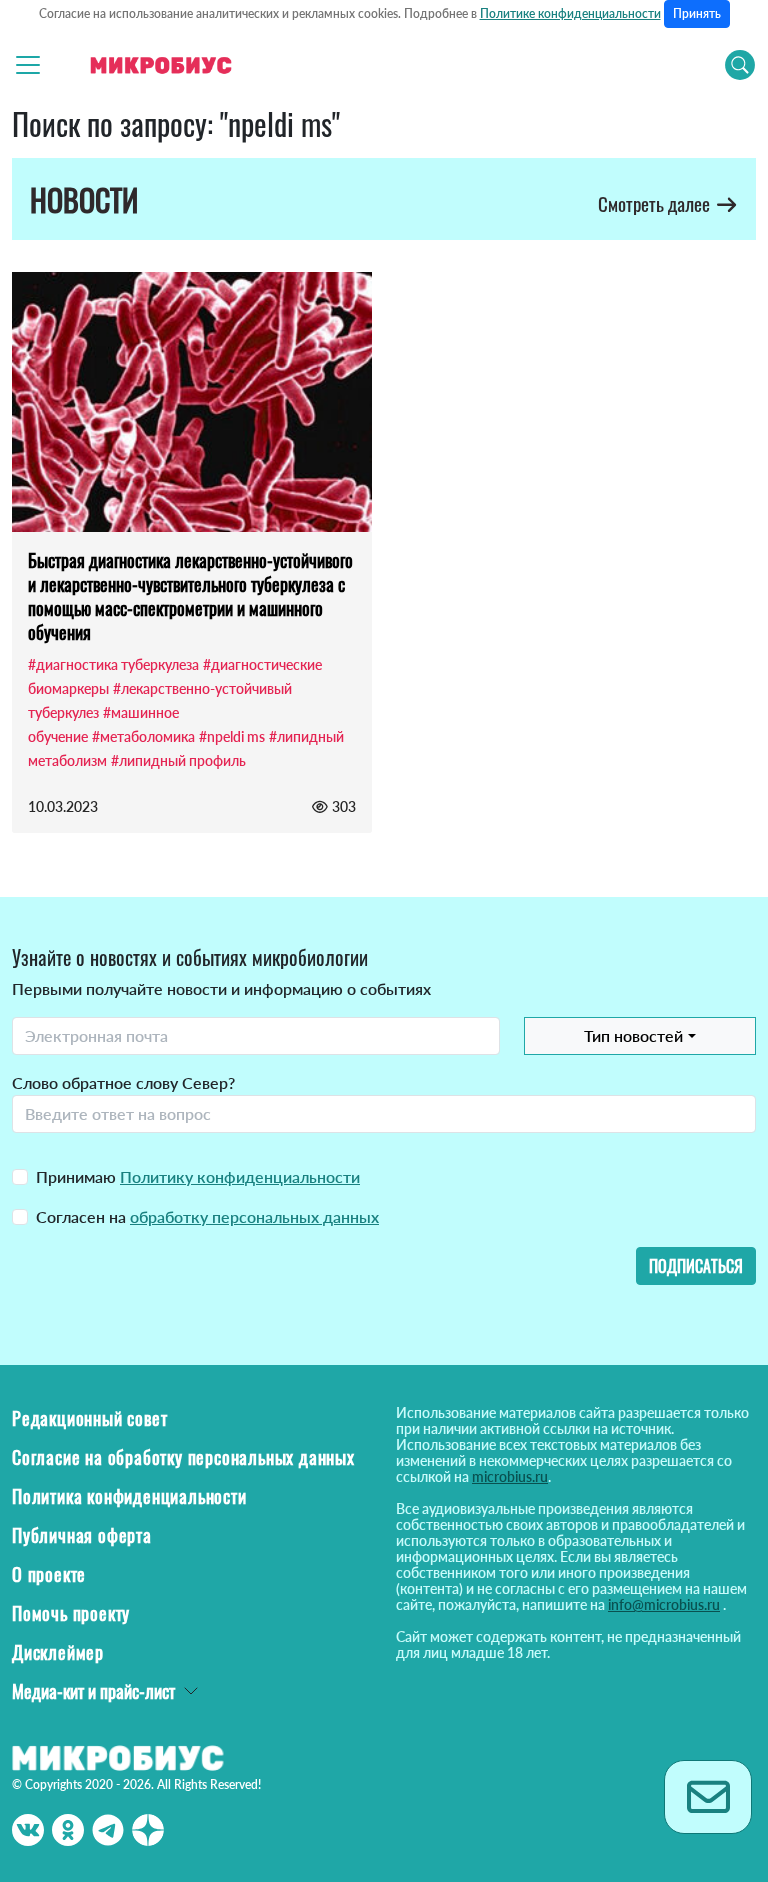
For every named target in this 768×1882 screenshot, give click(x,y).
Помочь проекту (71, 1613)
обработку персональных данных (254, 1216)
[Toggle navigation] (28, 65)
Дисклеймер (58, 1652)
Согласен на (207, 1216)
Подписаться (696, 1266)
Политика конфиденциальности (129, 1496)
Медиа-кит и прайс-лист (93, 1691)
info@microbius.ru (664, 1604)
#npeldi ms (232, 736)
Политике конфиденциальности (570, 13)
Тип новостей (633, 1035)
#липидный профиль (178, 760)
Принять (697, 13)
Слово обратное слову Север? (123, 1082)
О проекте (49, 1574)
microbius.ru (510, 1476)
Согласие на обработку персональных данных (183, 1457)
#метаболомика (143, 736)
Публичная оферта (82, 1535)
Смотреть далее (656, 203)
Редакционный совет (89, 1418)
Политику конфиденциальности (240, 1176)
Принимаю (198, 1176)
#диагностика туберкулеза (113, 664)
